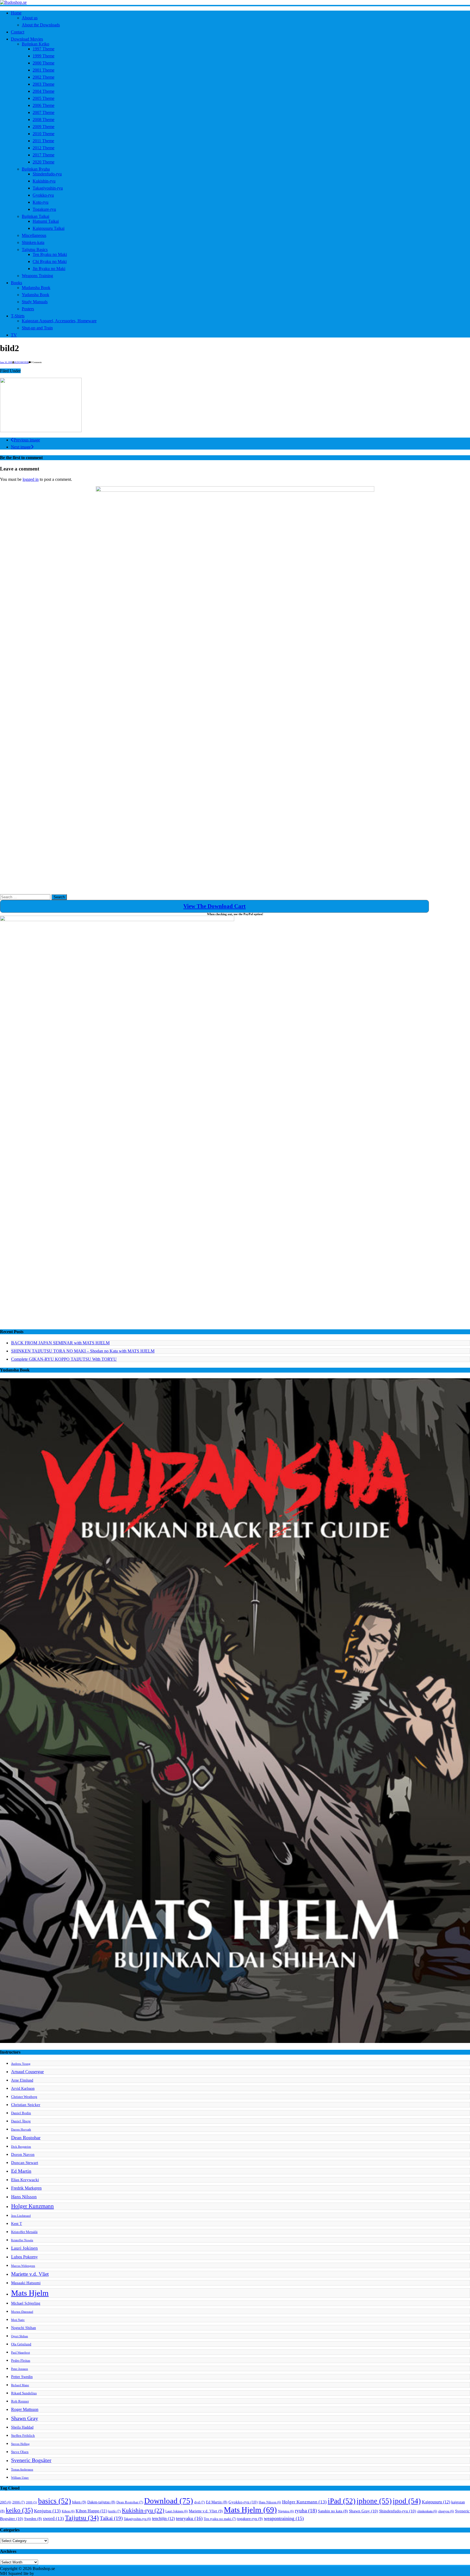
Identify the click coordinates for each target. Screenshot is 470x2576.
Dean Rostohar (26, 2138)
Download (169, 2501)
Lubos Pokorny (24, 2257)
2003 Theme (44, 84)
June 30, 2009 (6, 362)
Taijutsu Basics (35, 250)
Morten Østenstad (22, 2312)
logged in (31, 479)
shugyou (446, 2511)
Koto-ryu (41, 202)
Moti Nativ (18, 2320)
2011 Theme (43, 141)
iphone (374, 2501)
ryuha (306, 2511)
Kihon (68, 2511)
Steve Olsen (20, 2452)
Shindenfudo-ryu (47, 174)
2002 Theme (44, 77)
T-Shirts (18, 316)
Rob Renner (20, 2401)
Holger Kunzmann (33, 2206)
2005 (6, 2502)
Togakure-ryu (44, 209)
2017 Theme (44, 155)
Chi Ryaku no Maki (50, 261)
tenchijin (163, 2519)
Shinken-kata (33, 242)
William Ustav (20, 2478)
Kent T (17, 2224)
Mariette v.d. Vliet (30, 2274)
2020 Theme (44, 162)
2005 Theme (44, 98)
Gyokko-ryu (43, 195)
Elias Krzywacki (25, 2180)
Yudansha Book (35, 295)
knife (115, 2511)
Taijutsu (82, 2518)
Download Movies (27, 39)
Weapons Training (37, 276)
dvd (200, 2502)
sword (53, 2518)
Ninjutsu (286, 2511)
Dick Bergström (21, 2147)
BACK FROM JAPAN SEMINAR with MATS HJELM (60, 1343)
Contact (18, 32)
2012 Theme (44, 148)
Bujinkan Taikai (35, 216)
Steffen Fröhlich (23, 2436)
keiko (19, 2510)
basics (55, 2501)
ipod (407, 2501)
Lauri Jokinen (24, 2248)
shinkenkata (427, 2511)
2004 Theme (44, 91)
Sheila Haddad (22, 2427)
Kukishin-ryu (44, 181)
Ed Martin (21, 2171)
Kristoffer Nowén (22, 2240)
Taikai (111, 2518)
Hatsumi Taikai (46, 221)
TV (14, 335)
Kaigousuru (436, 2502)
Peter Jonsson (20, 2369)
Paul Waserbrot (21, 2353)
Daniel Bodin (21, 2113)
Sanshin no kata (333, 2511)
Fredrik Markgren (26, 2188)
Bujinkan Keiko (35, 44)
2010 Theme (44, 134)
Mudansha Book (36, 288)
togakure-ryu (250, 2519)
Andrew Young (21, 2064)
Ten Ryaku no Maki (50, 254)
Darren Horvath (21, 2130)
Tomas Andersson (22, 2470)
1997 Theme (44, 49)
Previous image (27, 440)
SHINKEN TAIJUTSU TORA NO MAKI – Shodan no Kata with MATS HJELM (83, 1351)
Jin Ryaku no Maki (49, 269)
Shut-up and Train (37, 328)
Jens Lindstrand (21, 2216)
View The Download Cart (214, 906)
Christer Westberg (24, 2097)
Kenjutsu (47, 2511)
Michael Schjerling (26, 2303)
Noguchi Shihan (24, 2328)
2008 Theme (44, 120)
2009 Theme (44, 127)
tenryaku (189, 2518)
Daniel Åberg (21, 2121)
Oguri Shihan (20, 2336)
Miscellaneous (34, 235)
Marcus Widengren (23, 2266)
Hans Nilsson (24, 2197)
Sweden (33, 2519)
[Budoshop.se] (235, 2)
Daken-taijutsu (101, 2502)
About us (30, 18)
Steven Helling (20, 2444)
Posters (28, 309)
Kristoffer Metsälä (24, 2232)
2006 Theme (44, 105)
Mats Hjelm (30, 2293)
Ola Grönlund (21, 2344)
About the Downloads (41, 25)
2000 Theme (44, 63)
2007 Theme (44, 112)
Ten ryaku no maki (220, 2519)
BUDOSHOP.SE (21, 362)
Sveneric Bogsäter (31, 2460)
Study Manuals (35, 302)
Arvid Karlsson (23, 2088)
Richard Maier (20, 2385)
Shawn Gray (25, 2418)
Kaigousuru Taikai (49, 228)
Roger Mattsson (25, 2409)
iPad (342, 2501)
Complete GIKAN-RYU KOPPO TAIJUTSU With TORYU (64, 1359)
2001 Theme (44, 70)
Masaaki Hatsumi (26, 2283)
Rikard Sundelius (24, 2393)
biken (79, 2502)
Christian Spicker (26, 2105)
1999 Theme (44, 56)
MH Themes (46, 2573)
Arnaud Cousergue (27, 2072)
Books (16, 283)
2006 (18, 2502)
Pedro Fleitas (21, 2361)
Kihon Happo (91, 2511)
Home (16, 13)
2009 (31, 2502)
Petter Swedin (22, 2377)
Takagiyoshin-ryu (48, 188)
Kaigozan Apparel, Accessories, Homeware (59, 321)
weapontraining (284, 2518)
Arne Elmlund (22, 2080)
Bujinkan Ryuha (36, 169)
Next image (21, 447)
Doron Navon (23, 2154)
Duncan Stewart (25, 2162)
